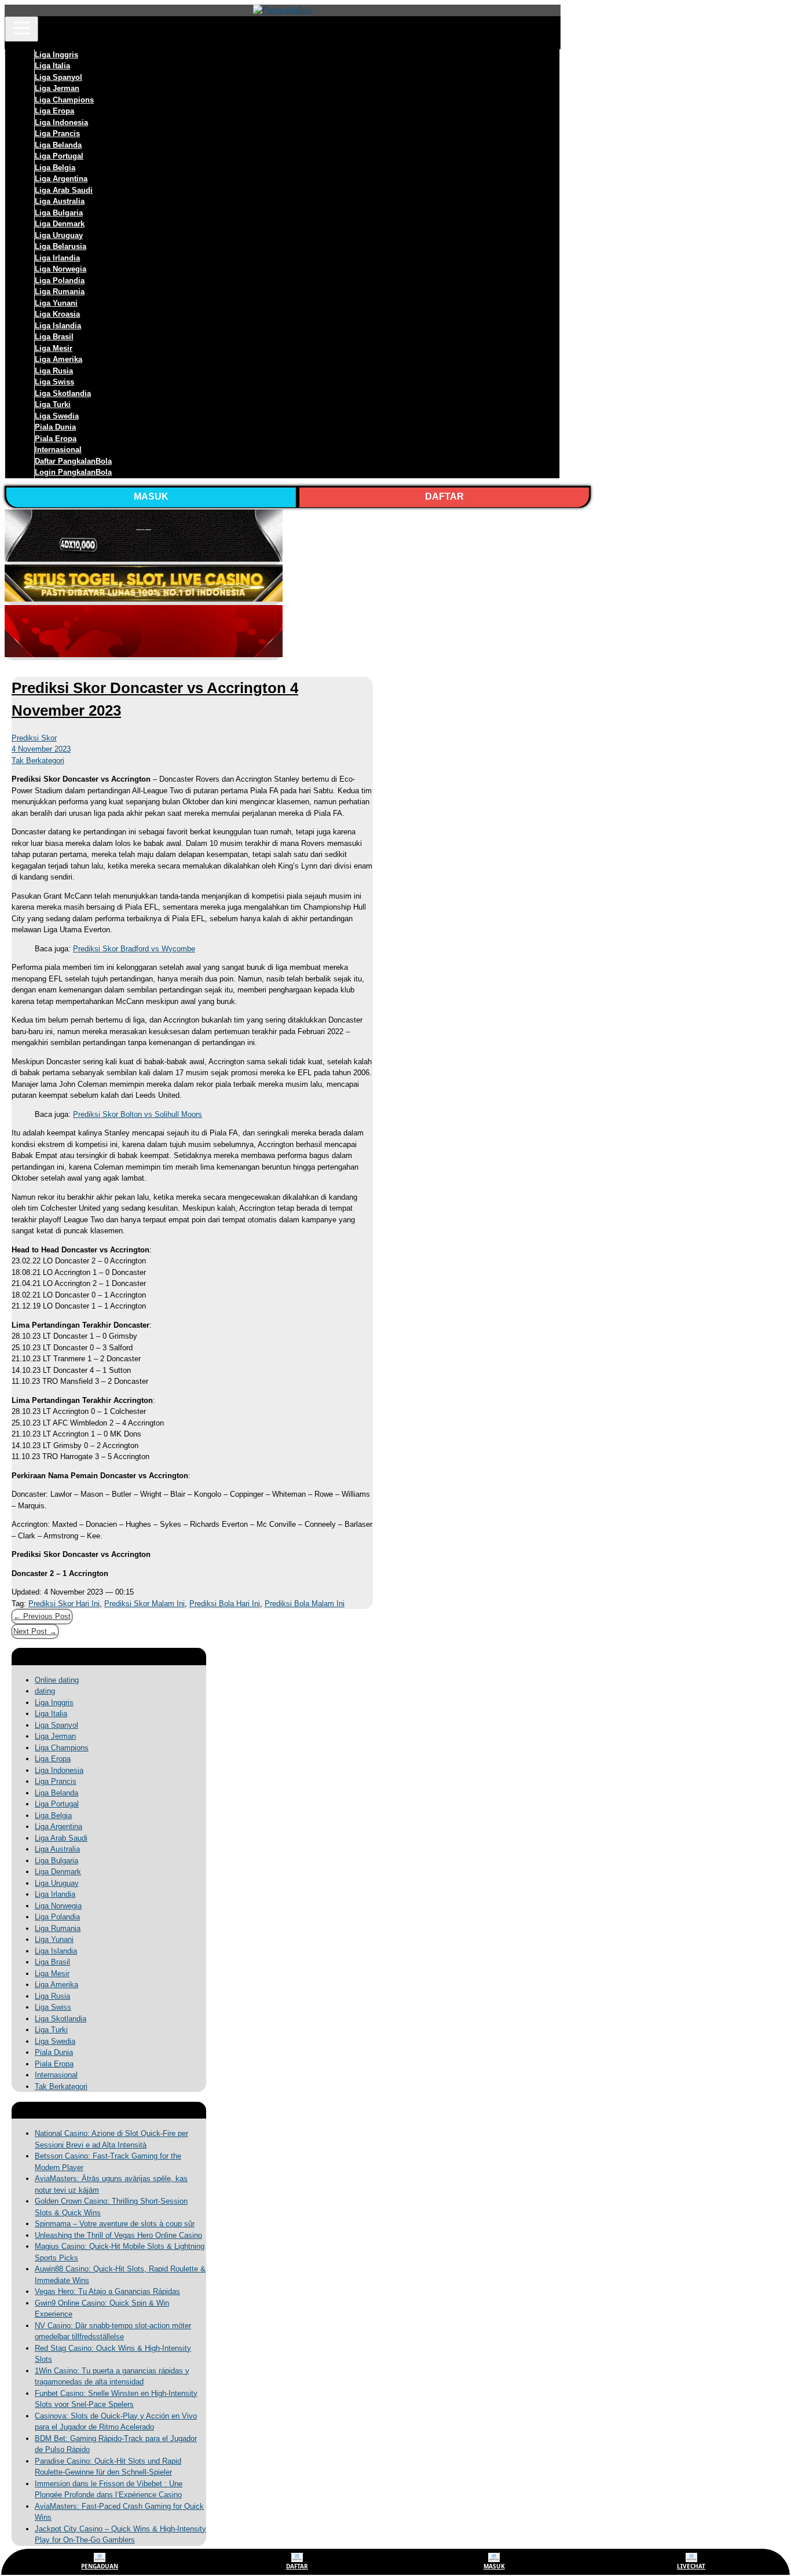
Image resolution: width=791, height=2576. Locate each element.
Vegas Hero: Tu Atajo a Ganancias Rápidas (107, 2291)
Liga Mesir (54, 348)
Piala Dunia (55, 427)
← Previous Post (42, 1616)
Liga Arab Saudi (64, 190)
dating (45, 1691)
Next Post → (35, 1631)
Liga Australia (60, 201)
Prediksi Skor (34, 738)
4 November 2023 (41, 749)
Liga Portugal (59, 156)
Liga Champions (64, 100)
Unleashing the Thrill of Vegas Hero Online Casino (118, 2235)
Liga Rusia (54, 371)
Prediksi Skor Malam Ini (144, 1604)
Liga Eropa (54, 111)
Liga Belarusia (61, 246)
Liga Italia (52, 66)
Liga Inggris (56, 55)
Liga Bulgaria (59, 213)
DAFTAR (444, 496)
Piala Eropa (56, 439)
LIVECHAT (691, 2566)
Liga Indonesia (61, 122)
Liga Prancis (57, 133)
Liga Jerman (57, 88)
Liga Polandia (60, 281)
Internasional (58, 450)
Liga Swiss (54, 382)
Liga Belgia (55, 168)
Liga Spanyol (58, 77)
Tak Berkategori (38, 761)
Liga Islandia (58, 326)
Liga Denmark (60, 224)
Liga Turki (53, 404)
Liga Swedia (57, 416)
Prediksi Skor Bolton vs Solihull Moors (138, 1114)
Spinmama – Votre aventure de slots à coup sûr (115, 2224)
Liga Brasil (54, 337)
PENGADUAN (100, 2566)
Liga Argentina (61, 179)
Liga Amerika (58, 359)
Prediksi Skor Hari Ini (64, 1604)
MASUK (151, 496)
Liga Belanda (58, 145)
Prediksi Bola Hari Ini (225, 1604)
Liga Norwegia (61, 269)
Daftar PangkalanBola (73, 461)
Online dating (57, 1680)
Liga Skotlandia (63, 393)
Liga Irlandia (57, 258)
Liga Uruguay (59, 235)
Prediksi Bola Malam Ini (305, 1604)
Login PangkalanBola (73, 472)
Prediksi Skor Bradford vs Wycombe (134, 949)
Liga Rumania (60, 292)
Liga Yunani (56, 303)
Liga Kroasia (57, 314)
